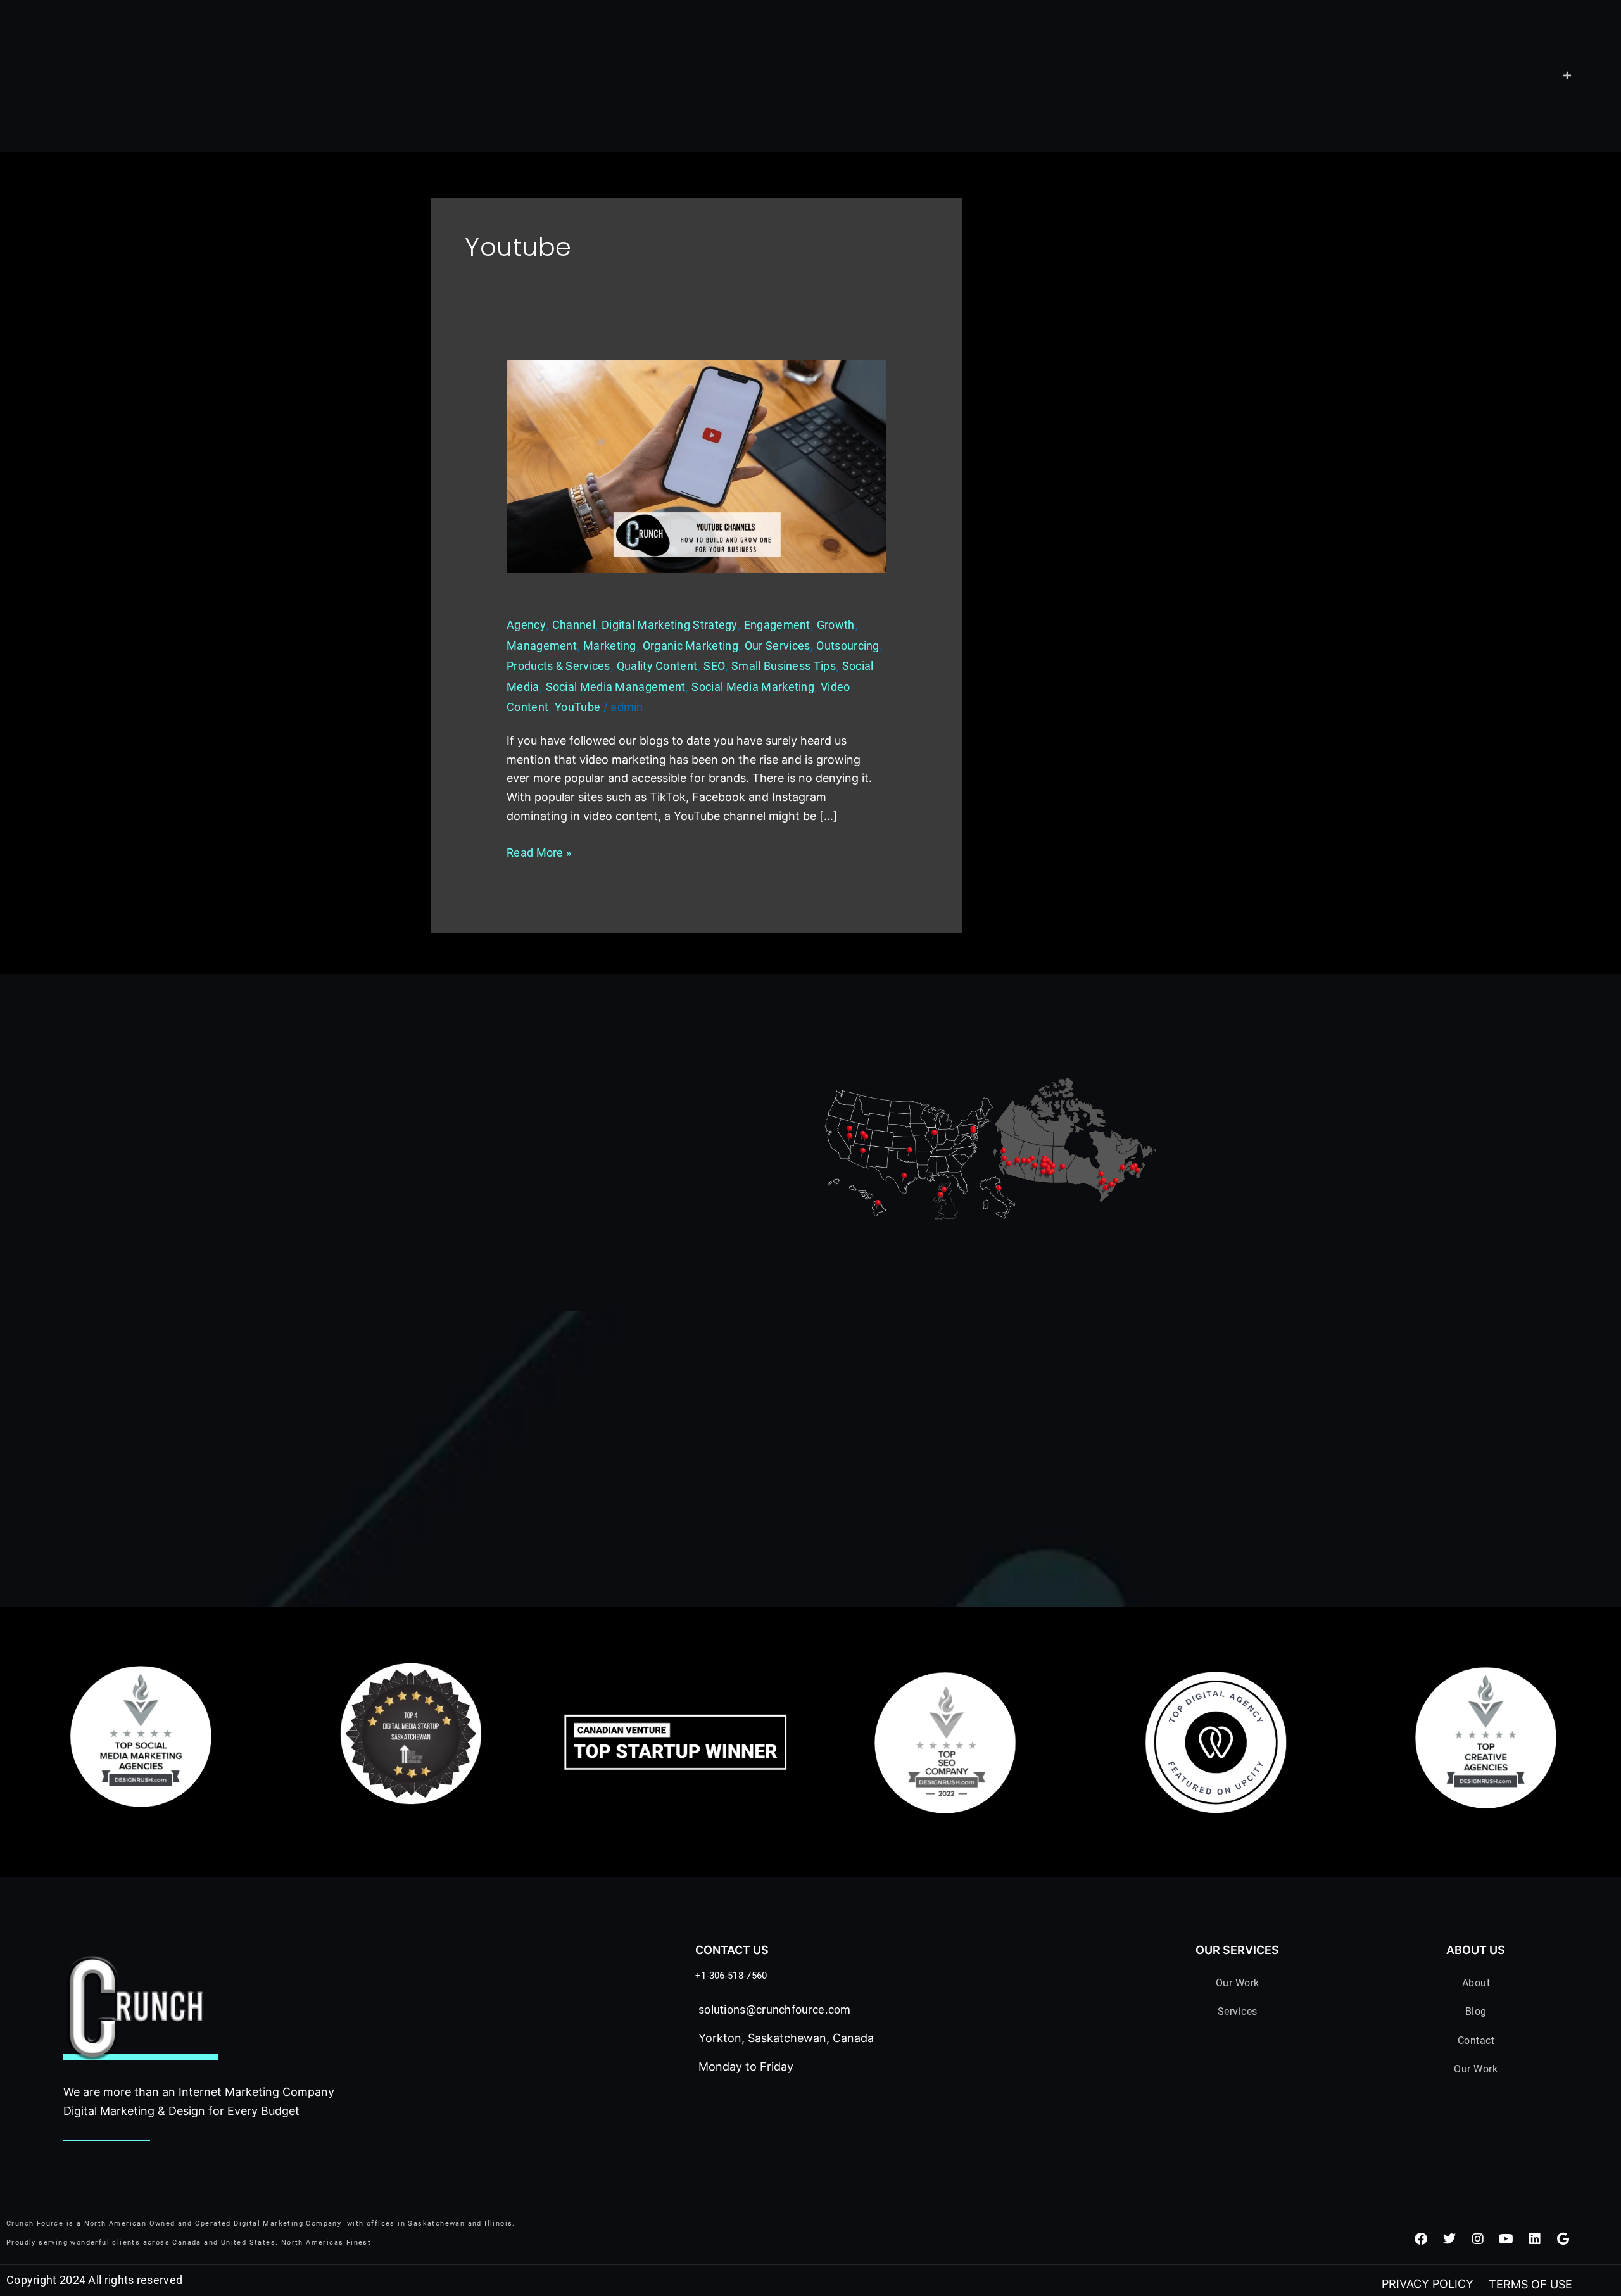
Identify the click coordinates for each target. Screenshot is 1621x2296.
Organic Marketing (691, 646)
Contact (1476, 2041)
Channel (574, 625)
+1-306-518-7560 (731, 1976)
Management (542, 646)
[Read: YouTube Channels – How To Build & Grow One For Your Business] (697, 465)
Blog (1476, 2011)
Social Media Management (616, 687)
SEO (714, 666)
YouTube (577, 707)
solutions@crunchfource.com (775, 2009)
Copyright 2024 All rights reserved (94, 2280)
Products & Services (558, 666)
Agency (526, 625)
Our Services (778, 646)
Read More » (539, 851)
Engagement (777, 625)
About (1476, 1983)
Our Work (1238, 1983)
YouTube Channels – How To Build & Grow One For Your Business (676, 601)
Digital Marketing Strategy (670, 625)
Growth (836, 625)
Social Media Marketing (753, 687)
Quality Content (657, 666)
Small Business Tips (784, 666)
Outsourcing (848, 646)
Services (1238, 2011)
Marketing (610, 646)
